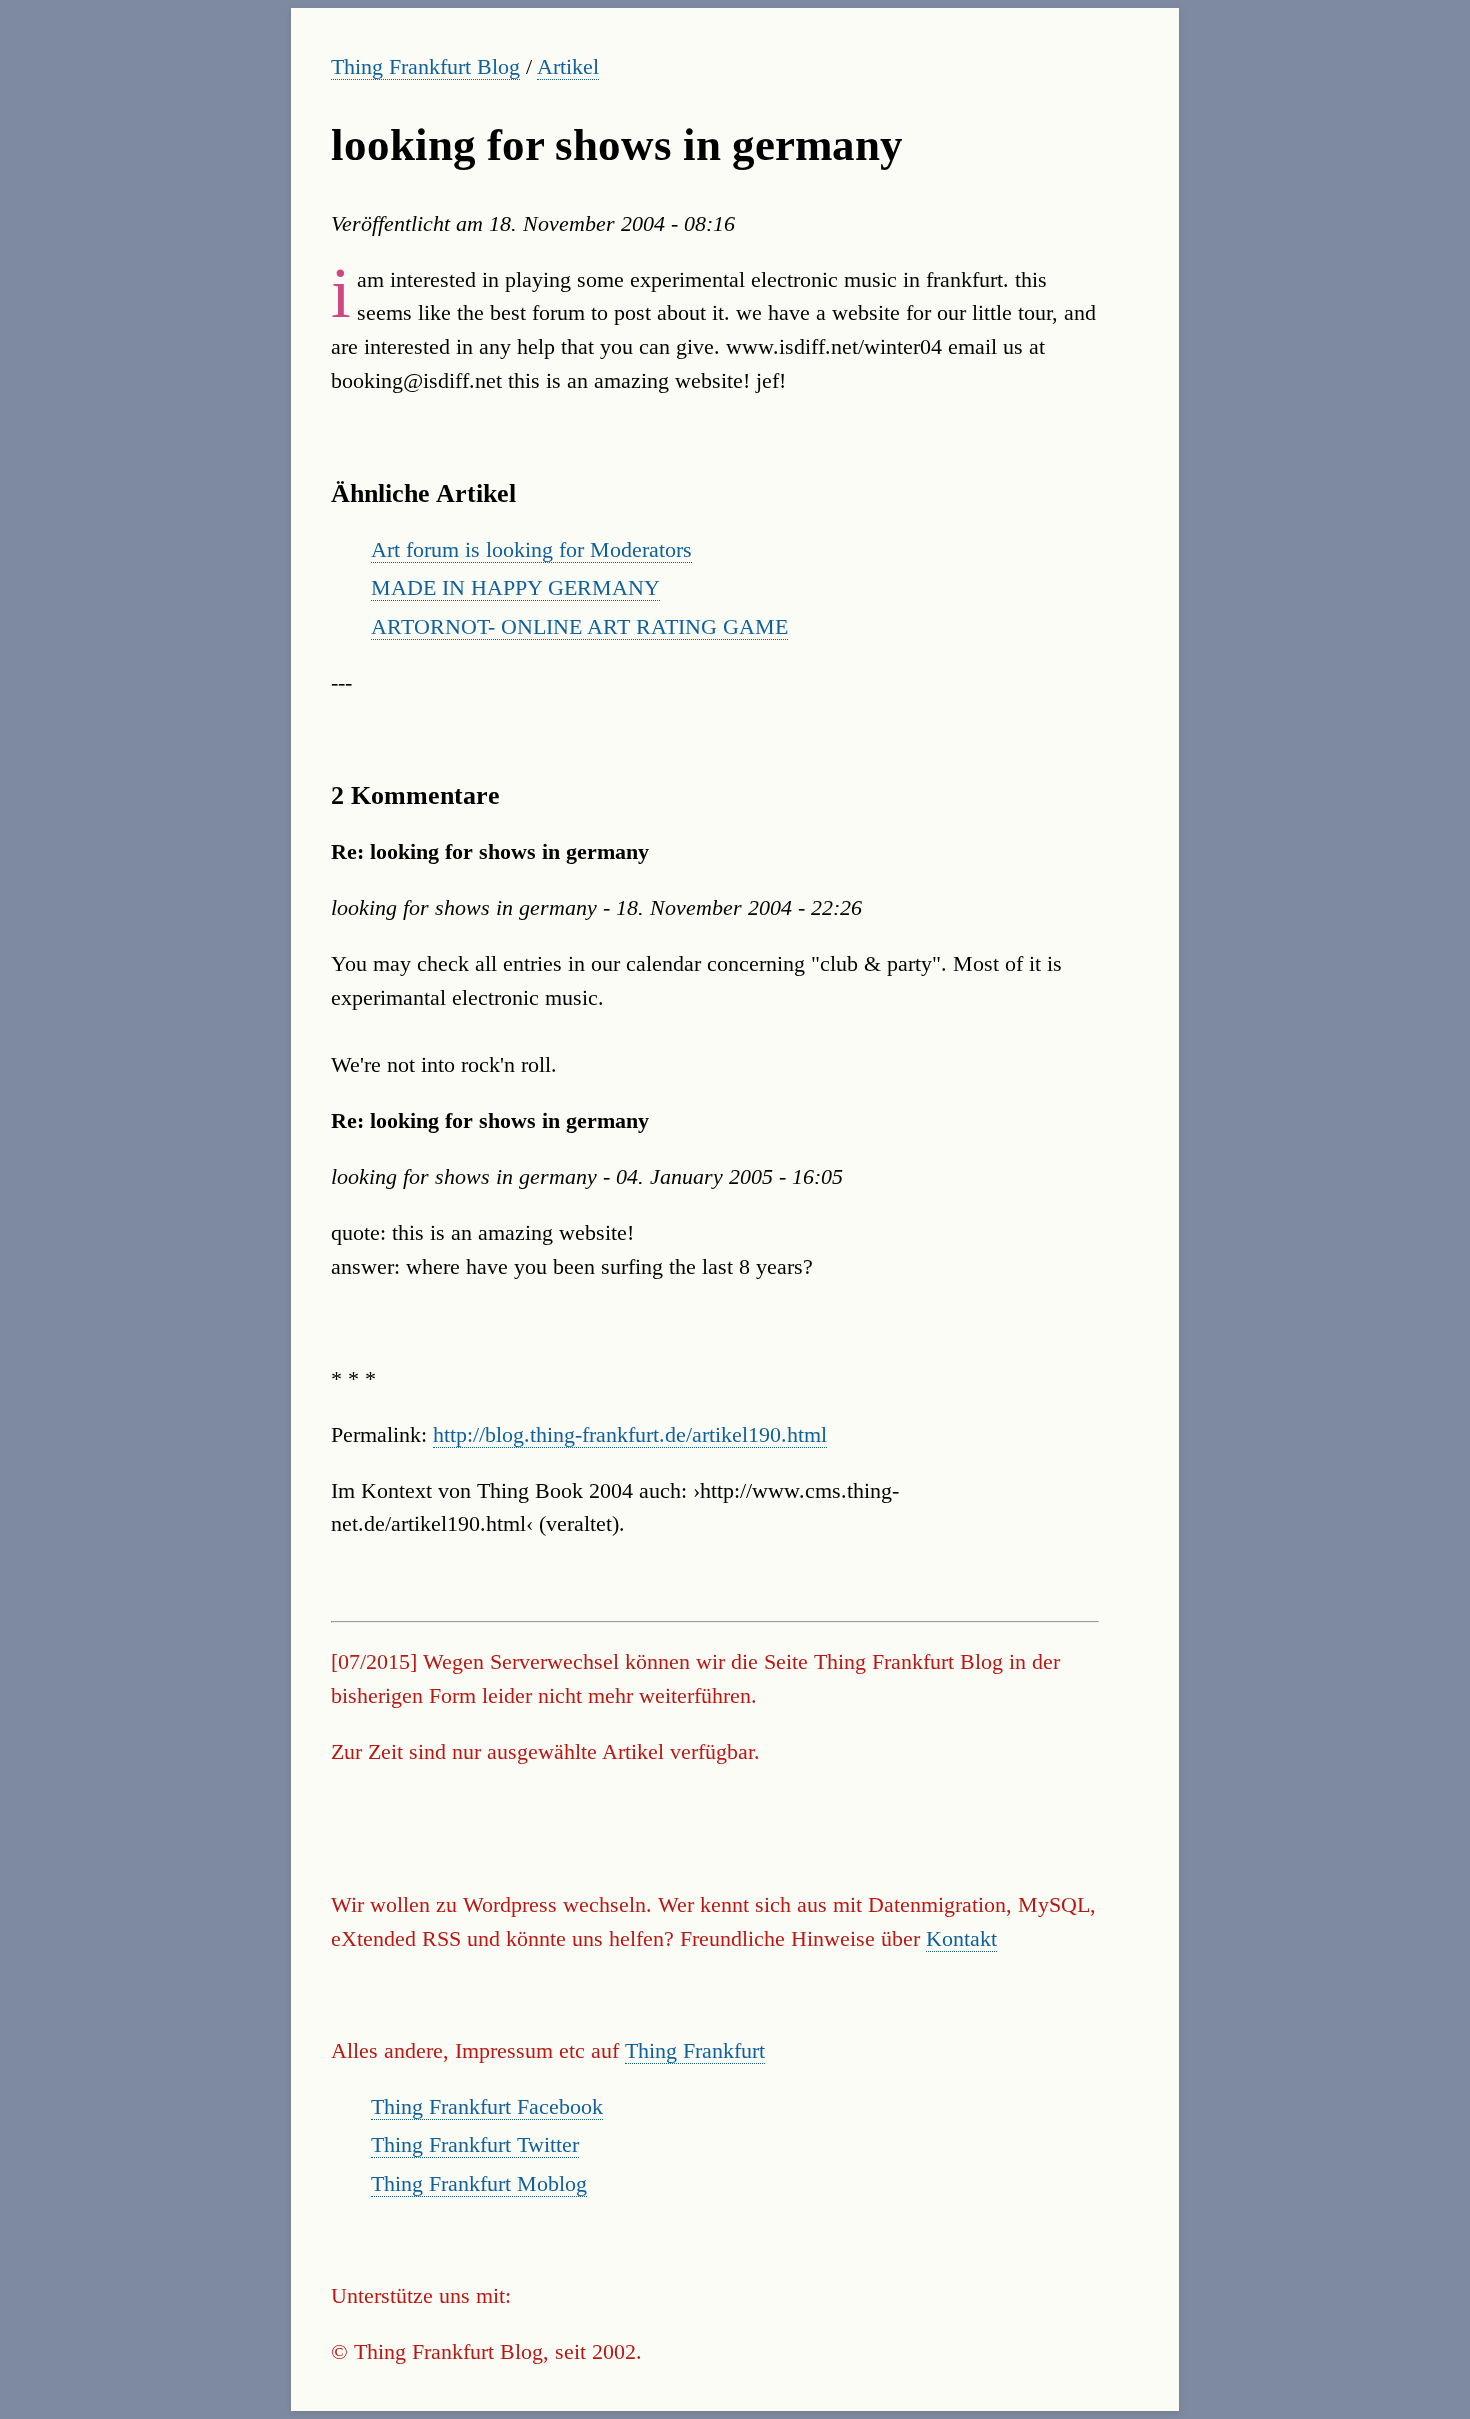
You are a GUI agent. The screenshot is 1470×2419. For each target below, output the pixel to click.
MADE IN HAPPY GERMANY (515, 587)
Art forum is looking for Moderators (531, 549)
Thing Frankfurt (695, 2050)
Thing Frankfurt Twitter (475, 2144)
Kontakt (961, 1938)
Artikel (568, 66)
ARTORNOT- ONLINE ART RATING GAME (579, 626)
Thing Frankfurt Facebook (487, 2106)
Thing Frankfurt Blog (425, 66)
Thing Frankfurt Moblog (479, 2183)
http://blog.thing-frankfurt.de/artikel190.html (630, 1434)
